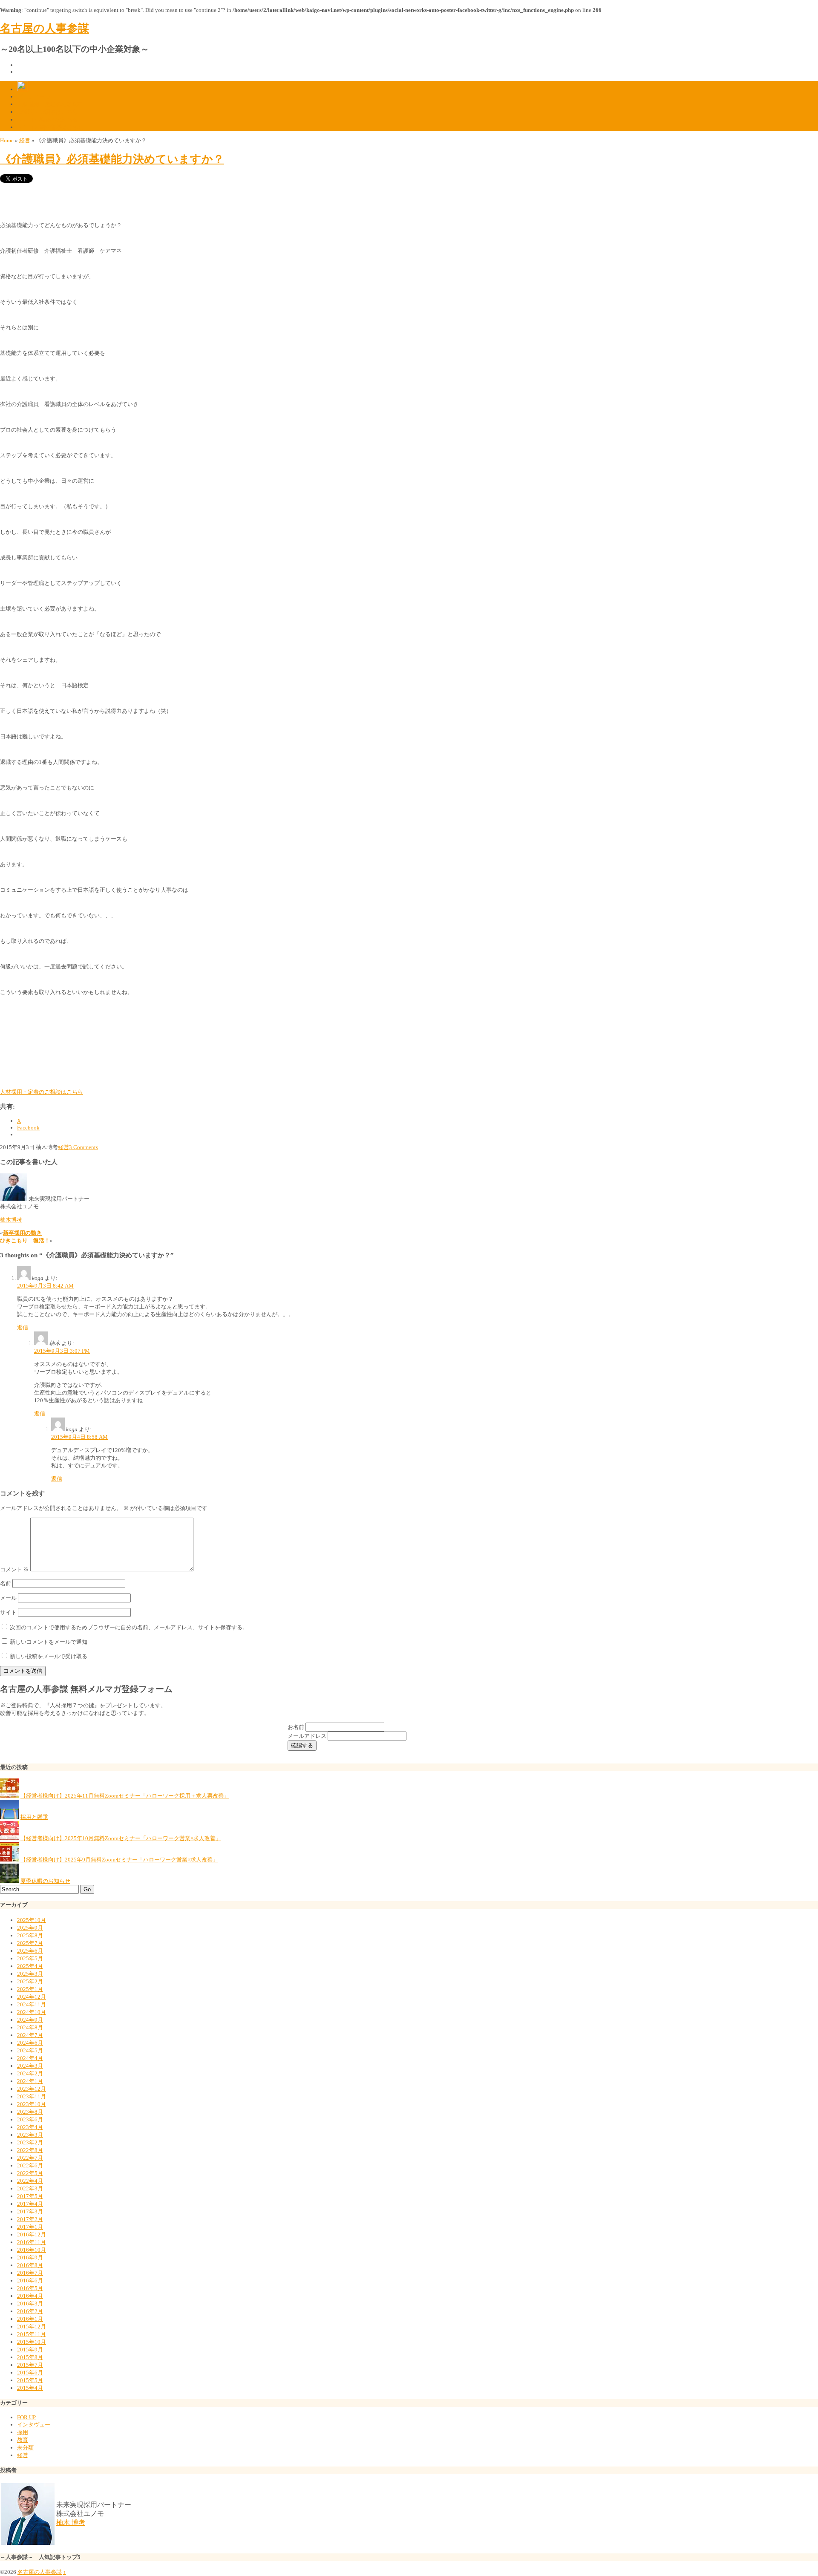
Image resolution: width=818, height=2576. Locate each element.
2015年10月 (32, 2342)
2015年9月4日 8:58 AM (79, 1437)
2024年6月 (30, 2043)
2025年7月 (30, 1943)
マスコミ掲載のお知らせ (48, 120)
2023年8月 (30, 2112)
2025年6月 (30, 1951)
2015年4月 (30, 2388)
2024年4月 (30, 2058)
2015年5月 (30, 2380)
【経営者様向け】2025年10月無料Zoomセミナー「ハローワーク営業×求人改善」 (121, 1838)
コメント (14, 1569)
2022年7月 (30, 2158)
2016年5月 (30, 2288)
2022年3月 (30, 2188)
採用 (23, 2432)
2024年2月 (30, 2073)
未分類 (25, 2448)
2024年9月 (30, 2020)
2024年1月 (30, 2081)
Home (7, 140)
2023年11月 (32, 2096)
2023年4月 (30, 2127)
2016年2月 (30, 2311)
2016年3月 (30, 2304)
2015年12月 (32, 2327)
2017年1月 (30, 2227)
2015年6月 (30, 2373)
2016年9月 (30, 2258)
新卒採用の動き (22, 1233)
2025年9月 (30, 1928)
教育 (23, 2440)
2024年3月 (30, 2066)
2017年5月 (30, 2196)
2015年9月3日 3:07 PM (62, 1351)
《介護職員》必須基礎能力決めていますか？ (112, 159)
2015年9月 (30, 2350)
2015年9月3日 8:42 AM (45, 1286)
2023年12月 (32, 2089)
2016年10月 (32, 2250)
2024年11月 (32, 2004)
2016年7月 (30, 2273)
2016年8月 (30, 2265)
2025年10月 (32, 1920)
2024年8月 (30, 2027)
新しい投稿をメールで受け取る (49, 1656)
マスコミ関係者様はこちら (50, 127)
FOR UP (26, 2417)
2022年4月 (30, 2181)
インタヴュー (34, 2425)
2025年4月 (30, 1966)
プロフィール (34, 97)
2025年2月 (30, 1981)
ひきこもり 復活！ (25, 1240)
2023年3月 (30, 2135)
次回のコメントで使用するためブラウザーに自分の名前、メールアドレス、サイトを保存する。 (129, 1627)
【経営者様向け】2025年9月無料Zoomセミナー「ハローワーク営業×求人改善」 (119, 1860)
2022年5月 (30, 2173)
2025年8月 (30, 1935)
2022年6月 (30, 2165)
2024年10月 (32, 2012)
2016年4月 (30, 2296)
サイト (8, 1612)
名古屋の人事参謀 (45, 28)
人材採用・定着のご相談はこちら (42, 1092)
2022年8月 (30, 2150)
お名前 (297, 1727)
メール (8, 1598)
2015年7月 (30, 2365)
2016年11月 (32, 2242)
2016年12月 (32, 2235)
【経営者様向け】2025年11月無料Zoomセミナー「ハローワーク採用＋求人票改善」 (125, 1796)
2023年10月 (32, 2104)
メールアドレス (308, 1736)
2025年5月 (30, 1958)
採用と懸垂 (34, 1817)
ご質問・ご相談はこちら (48, 112)
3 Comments (84, 1147)
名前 (6, 1583)
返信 (23, 1327)
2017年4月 (30, 2204)
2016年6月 (30, 2281)
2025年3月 (30, 1974)
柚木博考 (11, 1220)
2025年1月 (30, 1989)
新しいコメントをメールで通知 (49, 1642)
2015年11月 (32, 2334)
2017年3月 (30, 2211)
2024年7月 (30, 2035)
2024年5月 (30, 2050)
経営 (25, 140)
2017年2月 (30, 2219)
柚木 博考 (71, 2523)
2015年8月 (30, 2357)
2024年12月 (32, 1997)
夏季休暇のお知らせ (45, 1881)
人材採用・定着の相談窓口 (50, 104)
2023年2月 (30, 2142)
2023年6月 (30, 2119)
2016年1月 (30, 2319)
